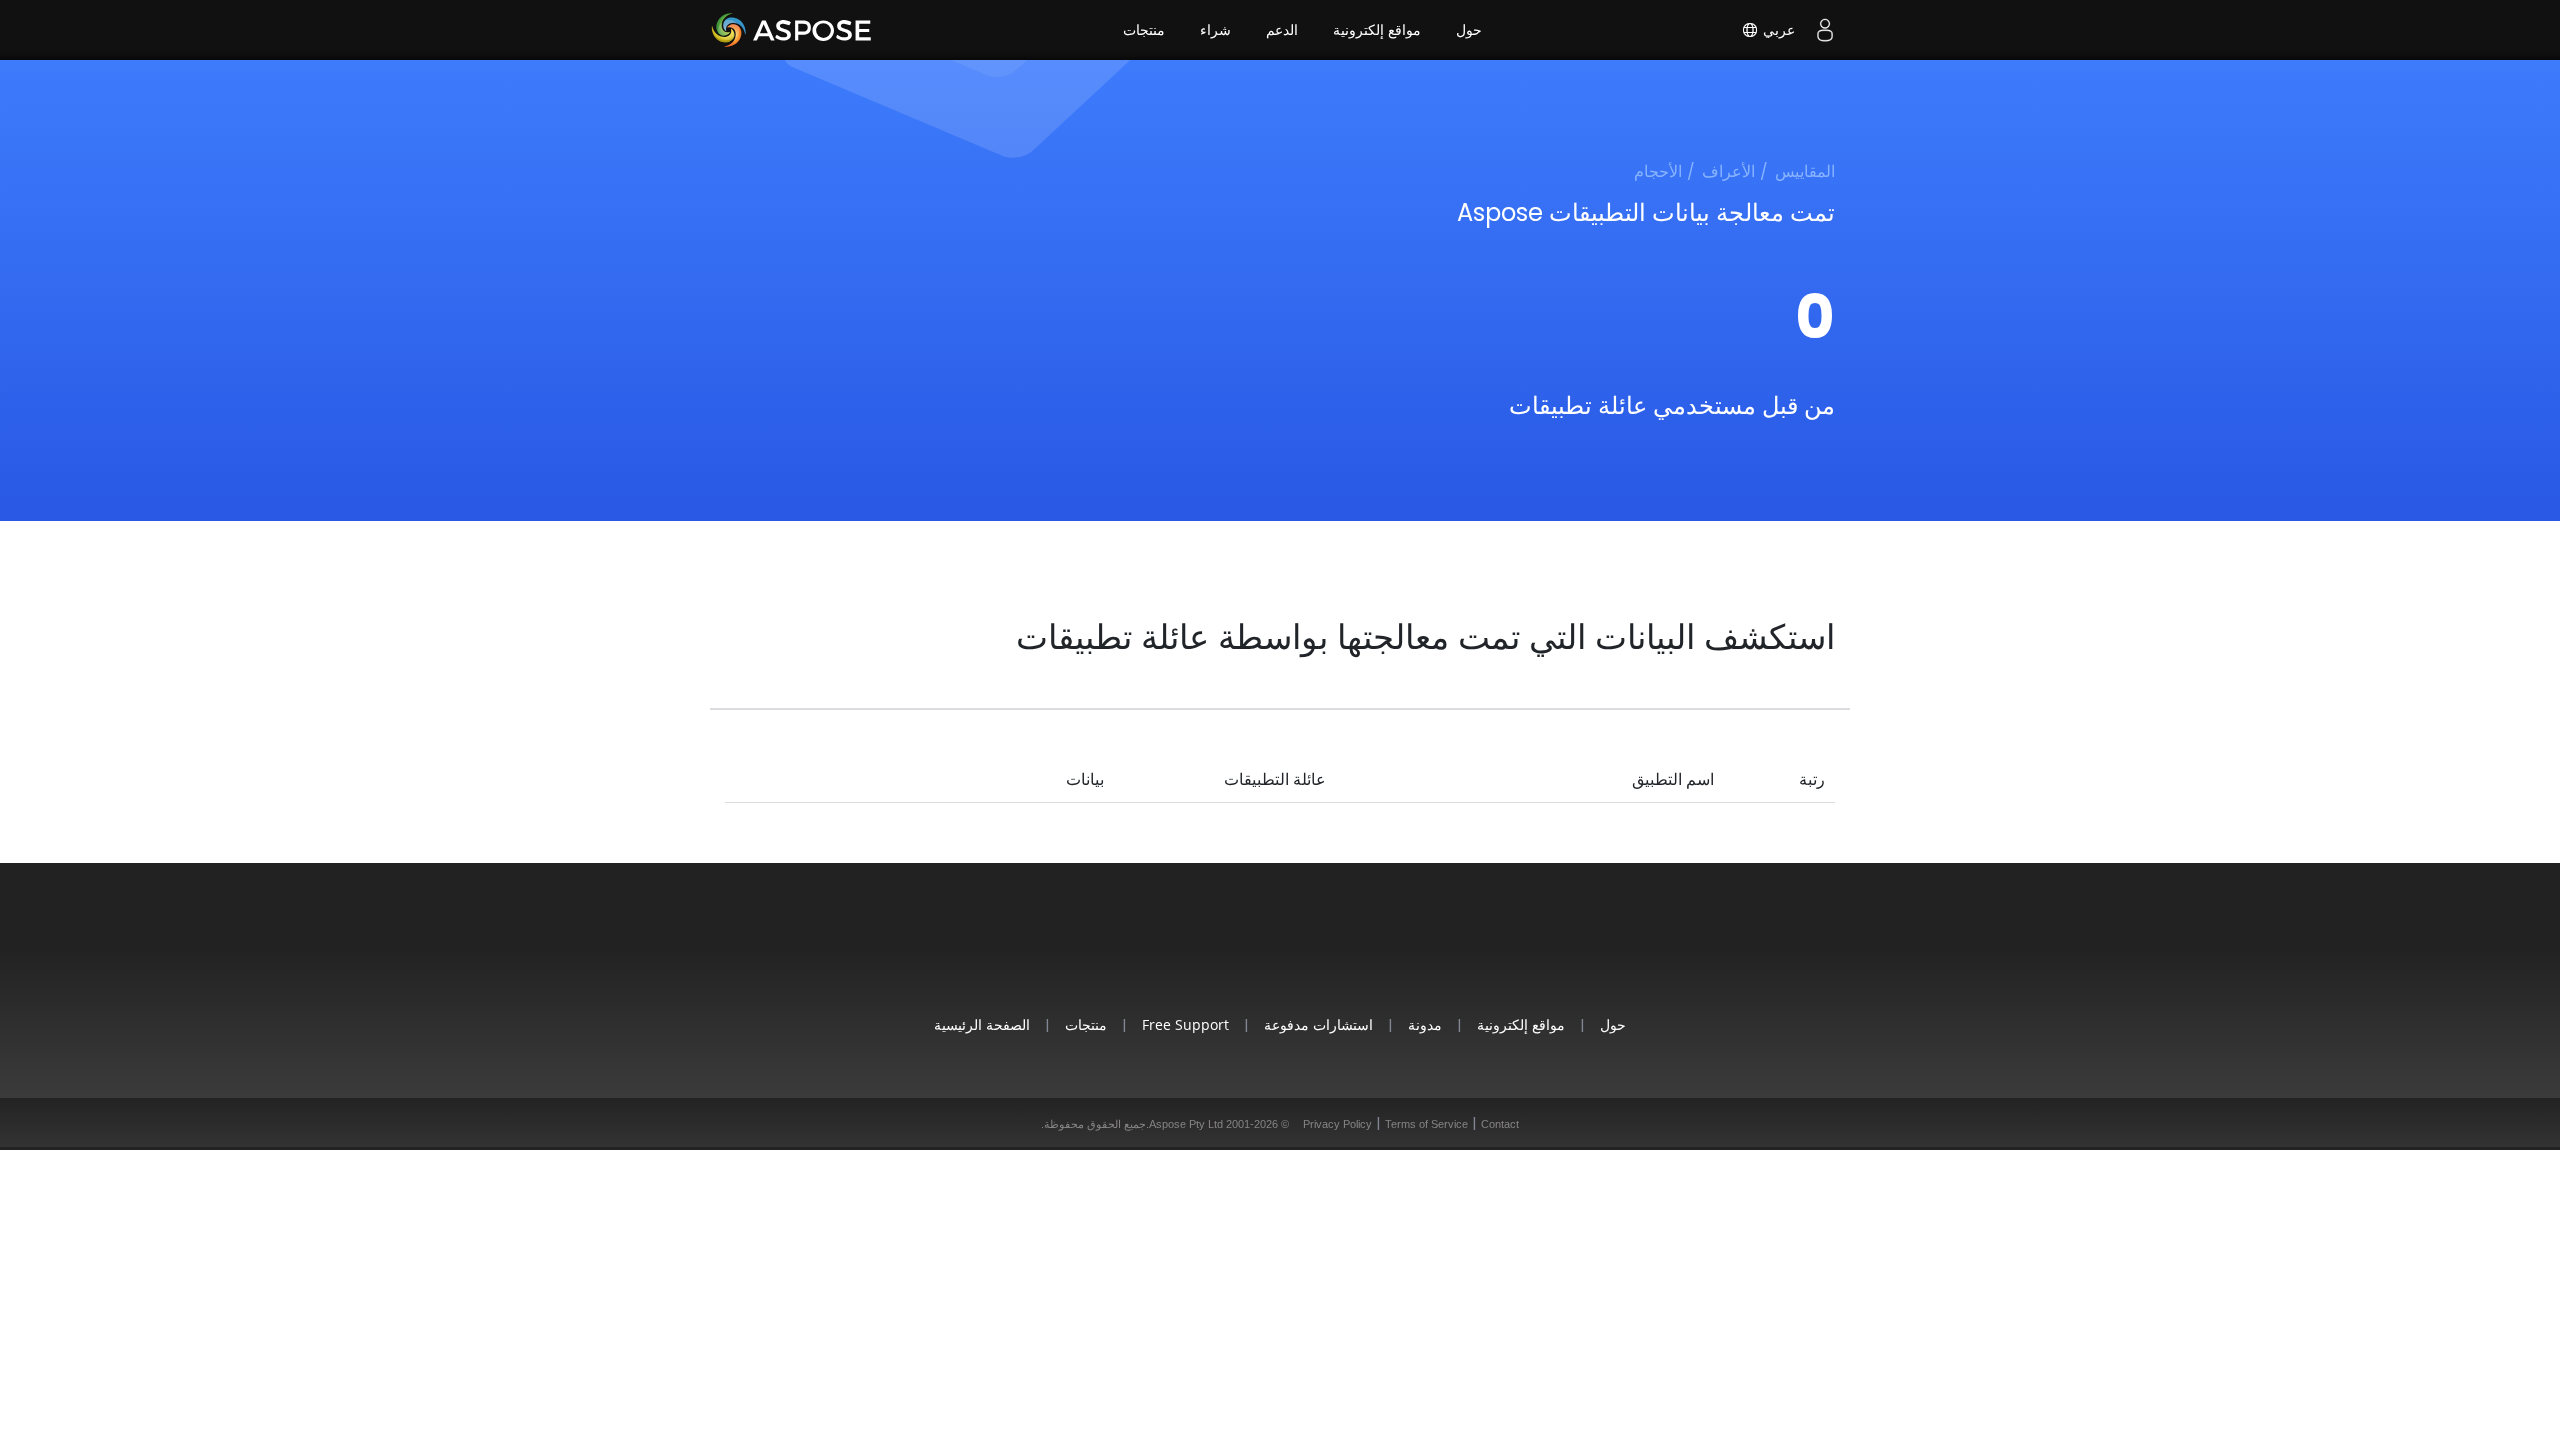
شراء (1215, 30)
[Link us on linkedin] (1326, 951)
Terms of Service (1426, 1124)
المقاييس (1805, 171)
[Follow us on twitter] (1280, 951)
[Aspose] (792, 30)
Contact (1500, 1124)
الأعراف (1728, 171)
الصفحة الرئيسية (982, 1024)
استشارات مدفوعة (1318, 1024)
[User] (1825, 30)
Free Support (1185, 1024)
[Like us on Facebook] (1234, 951)
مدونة (1425, 1024)
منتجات (1144, 30)
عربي (1777, 30)
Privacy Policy (1337, 1124)
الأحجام (1658, 171)
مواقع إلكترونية (1377, 30)
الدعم (1282, 30)
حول (1469, 30)
